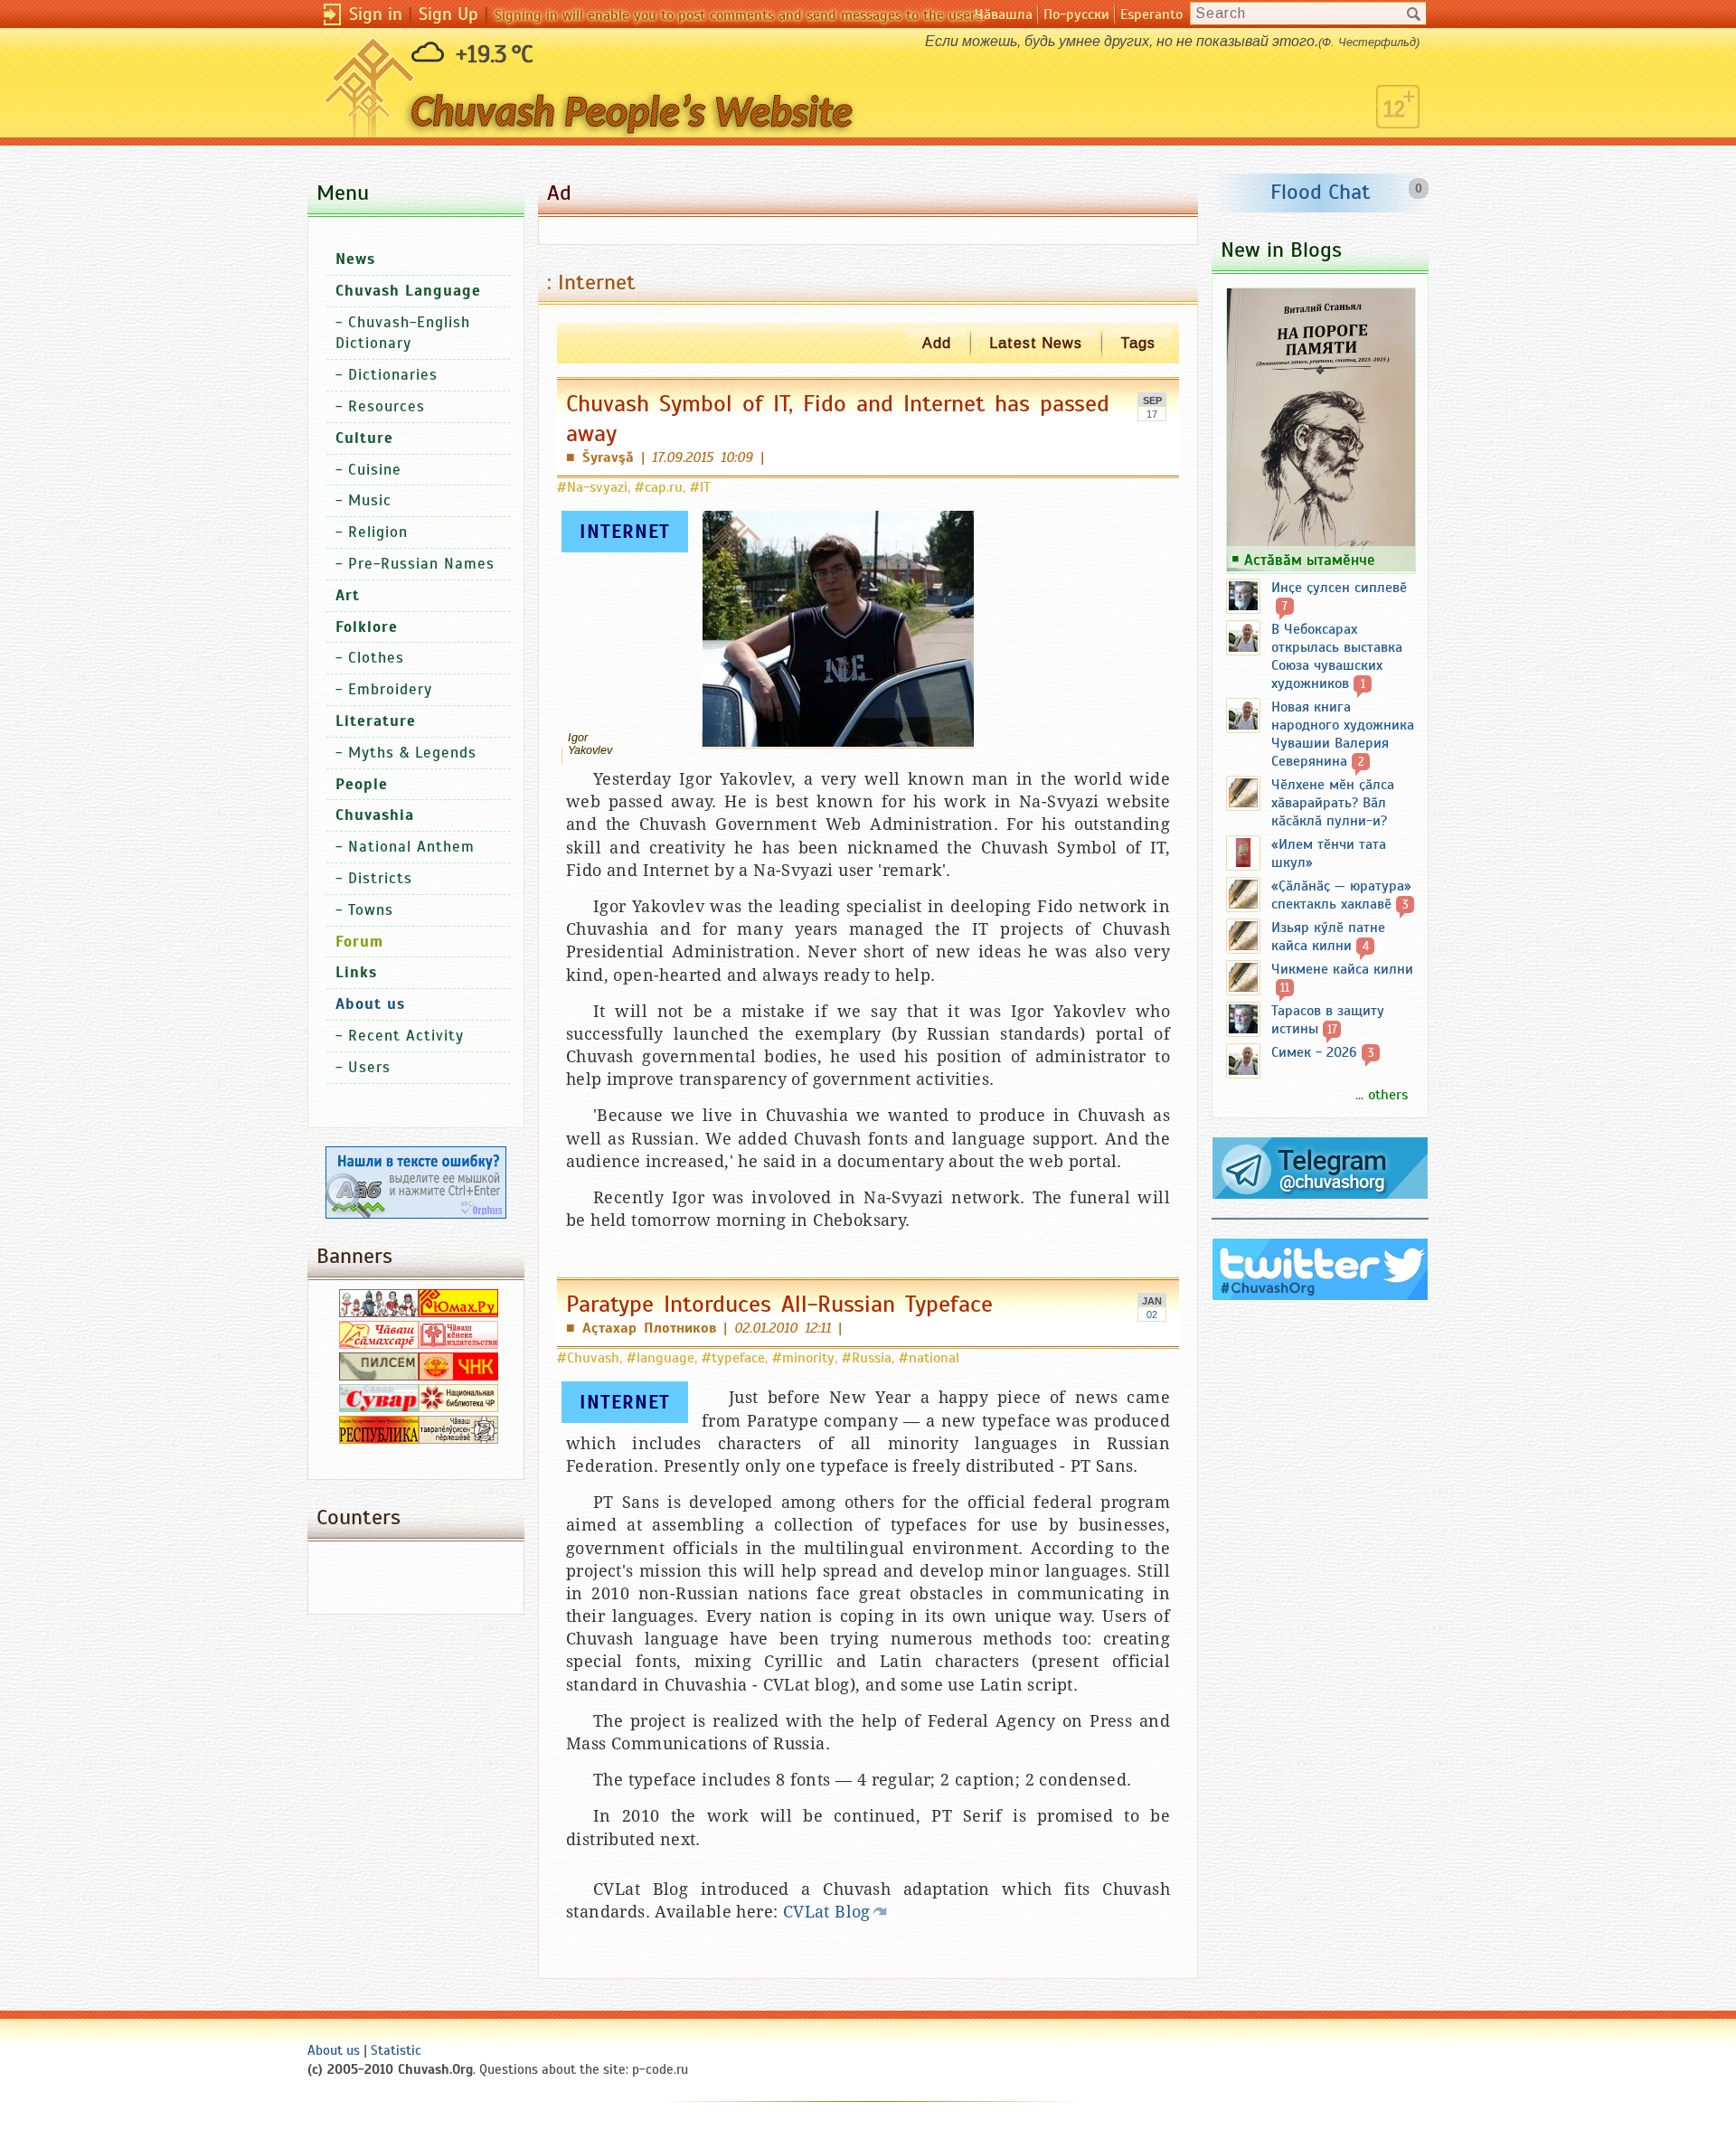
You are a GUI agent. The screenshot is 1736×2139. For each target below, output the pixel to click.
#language (660, 1358)
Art (348, 595)
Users (369, 1067)
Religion (378, 532)
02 (1152, 1314)
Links (356, 972)
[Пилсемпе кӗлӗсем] (379, 1376)
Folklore (367, 627)
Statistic (396, 2050)
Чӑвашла (1004, 14)
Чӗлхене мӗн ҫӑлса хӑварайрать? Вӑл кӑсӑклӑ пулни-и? (1333, 803)
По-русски (1076, 14)
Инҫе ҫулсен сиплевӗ (1339, 588)
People (362, 784)
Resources (387, 406)
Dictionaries (393, 375)
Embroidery (390, 689)
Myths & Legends (412, 753)
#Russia (867, 1358)
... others (1382, 1095)
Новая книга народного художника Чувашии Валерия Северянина (1343, 734)
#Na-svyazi (592, 487)
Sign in (376, 14)
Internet (625, 532)
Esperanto (1151, 14)
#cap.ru (659, 487)
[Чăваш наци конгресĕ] (458, 1376)
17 (1152, 414)
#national (929, 1358)
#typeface (733, 1358)
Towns (371, 910)
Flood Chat (1321, 192)
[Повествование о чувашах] (379, 1313)
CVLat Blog (827, 1912)
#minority (803, 1358)
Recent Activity (406, 1036)
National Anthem (411, 847)
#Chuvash (588, 1358)
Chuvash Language (408, 291)
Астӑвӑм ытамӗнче (1310, 560)
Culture (364, 438)
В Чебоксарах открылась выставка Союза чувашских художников (1337, 656)
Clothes (376, 658)
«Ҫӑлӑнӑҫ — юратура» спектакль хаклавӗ (1341, 895)
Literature (376, 721)
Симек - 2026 (1314, 1052)
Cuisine (375, 470)
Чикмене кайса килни (1342, 969)
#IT (700, 487)
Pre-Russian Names (421, 564)
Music (370, 500)
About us (334, 2050)
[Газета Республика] (379, 1439)
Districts (380, 878)
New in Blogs (1281, 250)
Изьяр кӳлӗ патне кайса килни (1328, 937)
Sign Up (448, 14)
